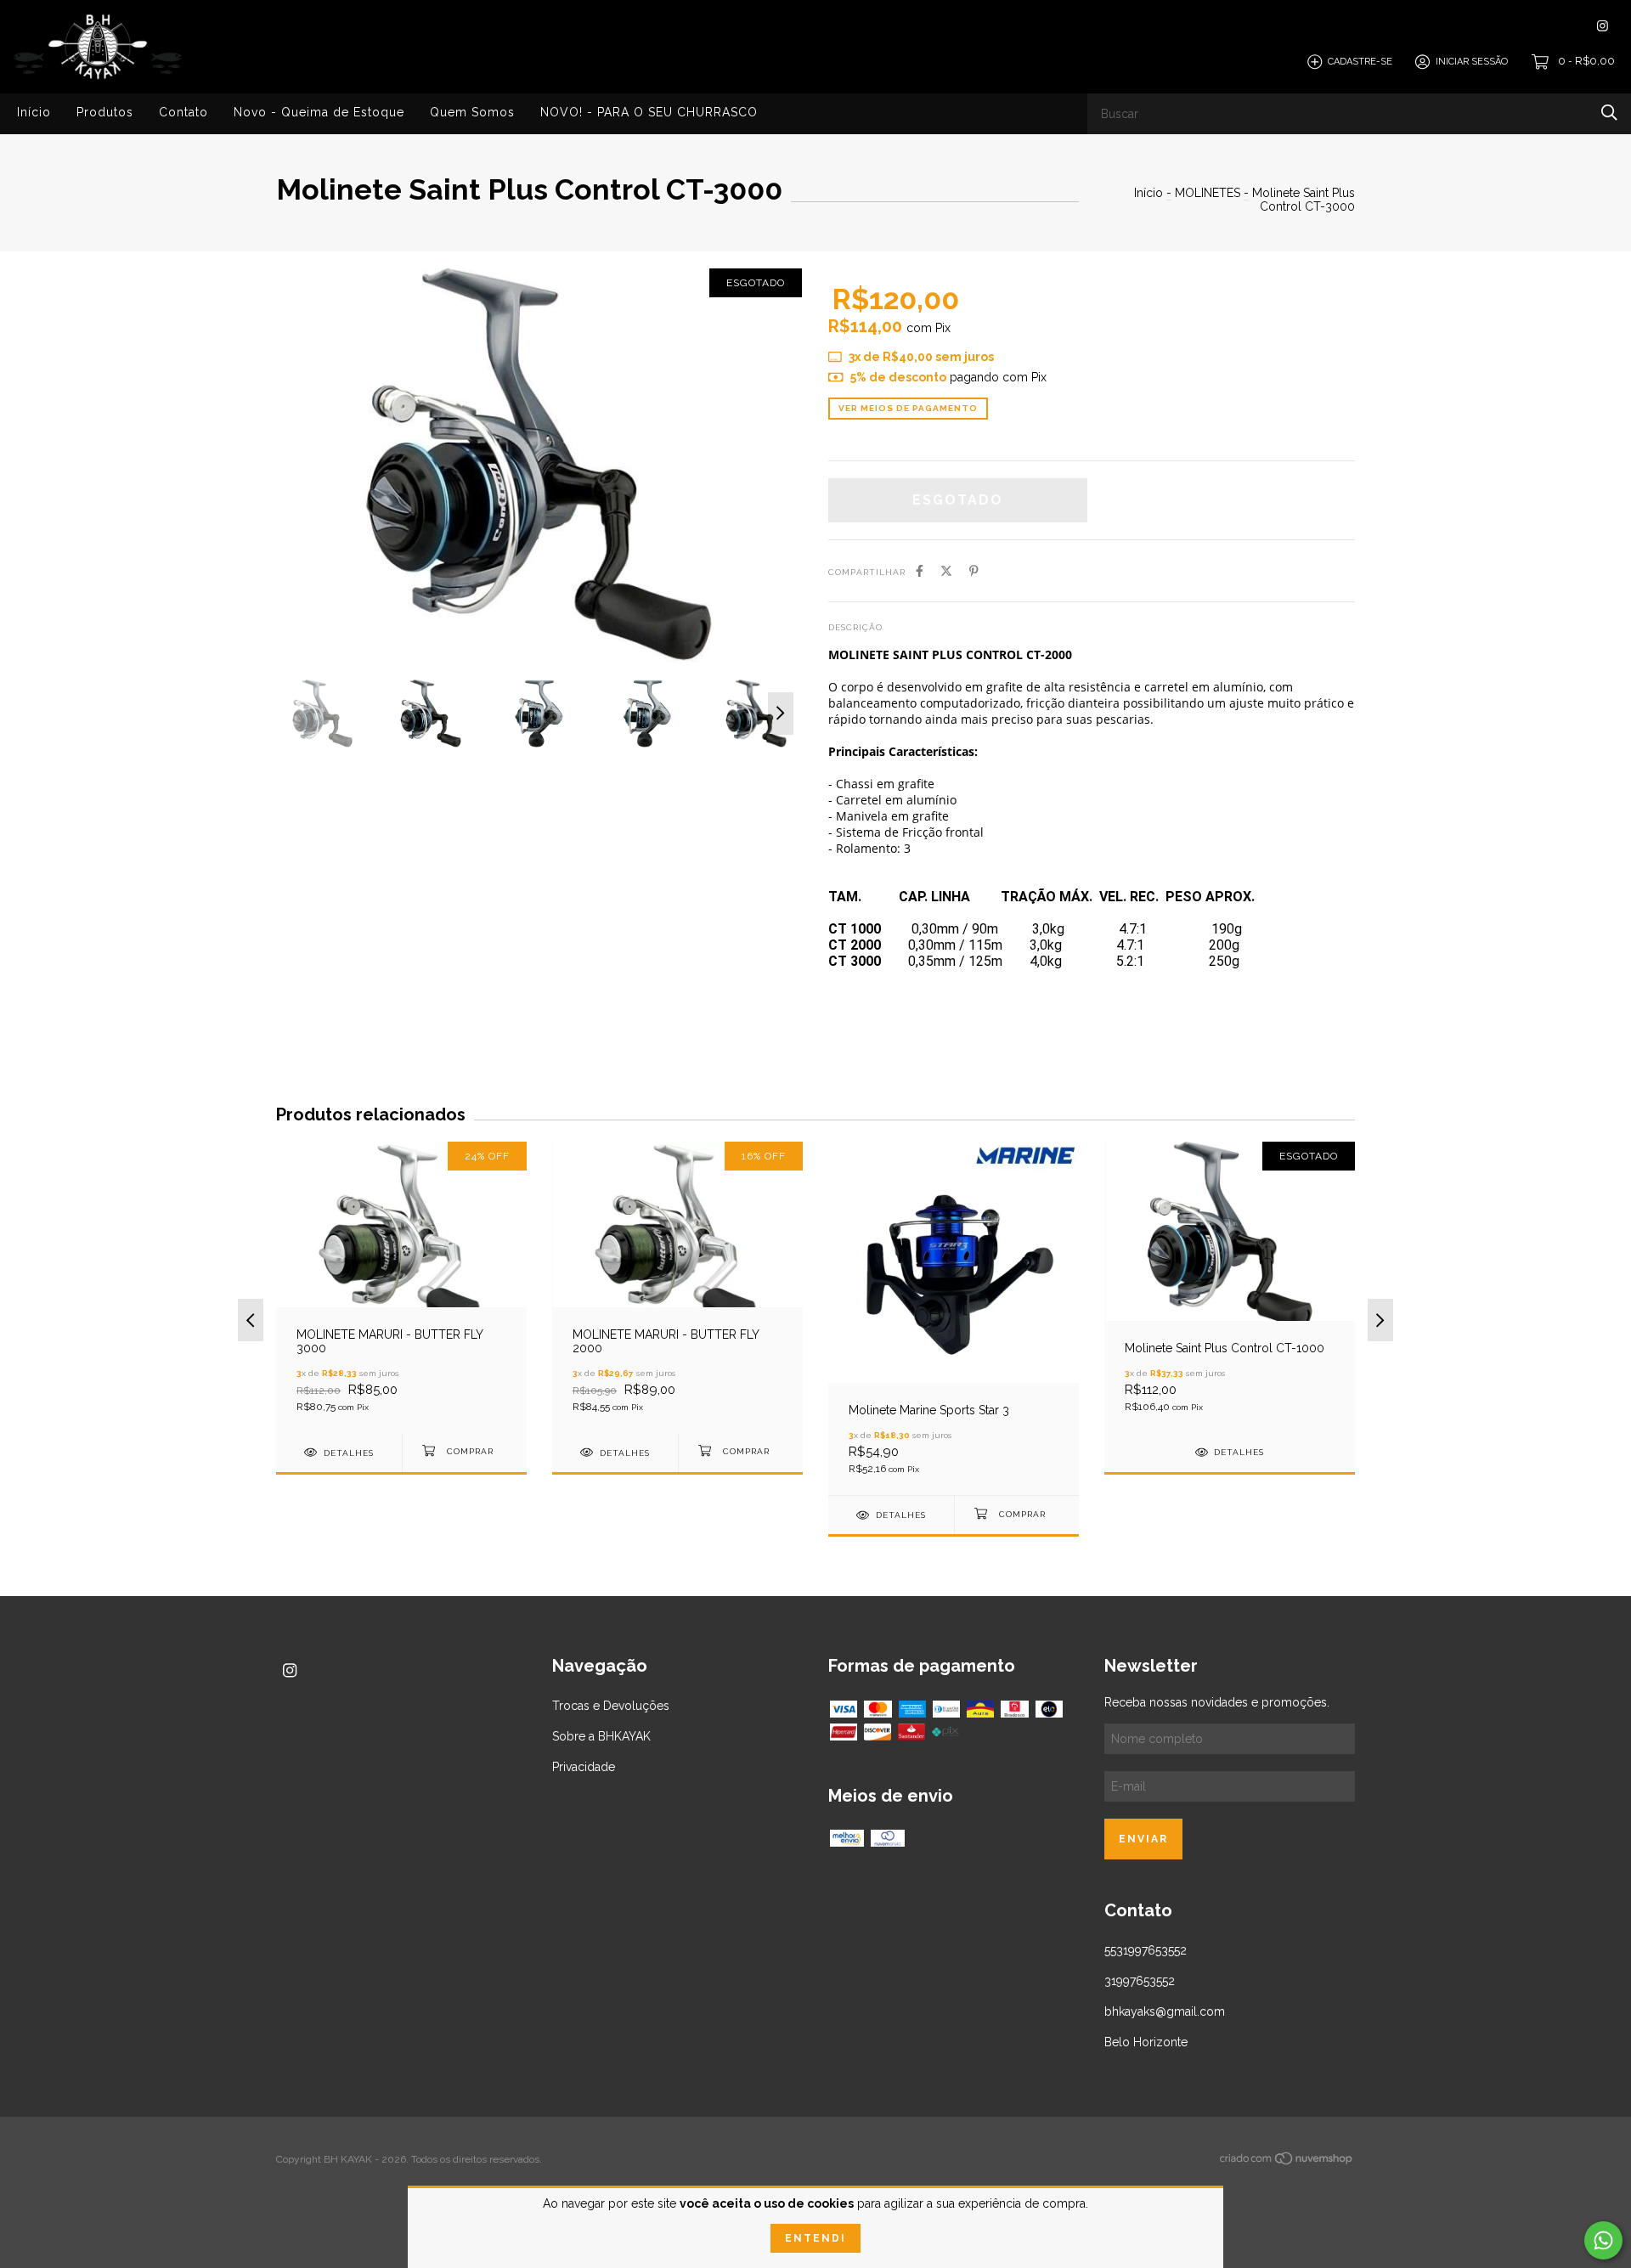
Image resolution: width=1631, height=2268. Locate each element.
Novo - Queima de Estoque (319, 112)
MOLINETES (1208, 193)
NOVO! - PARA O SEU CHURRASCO (649, 112)
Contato (183, 112)
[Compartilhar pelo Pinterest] (974, 571)
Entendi (815, 2238)
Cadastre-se (1360, 62)
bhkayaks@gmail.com (1165, 2011)
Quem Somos (472, 112)
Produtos (105, 112)
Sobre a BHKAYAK (601, 1736)
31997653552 (1140, 1981)
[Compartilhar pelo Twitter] (946, 571)
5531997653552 (1146, 1950)
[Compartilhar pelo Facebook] (920, 571)
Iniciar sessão (1472, 62)
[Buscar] (1609, 113)
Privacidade (584, 1767)
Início (34, 112)
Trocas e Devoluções (611, 1706)
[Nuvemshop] (1287, 2162)
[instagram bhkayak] (1603, 26)
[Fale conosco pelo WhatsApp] (1603, 2240)
